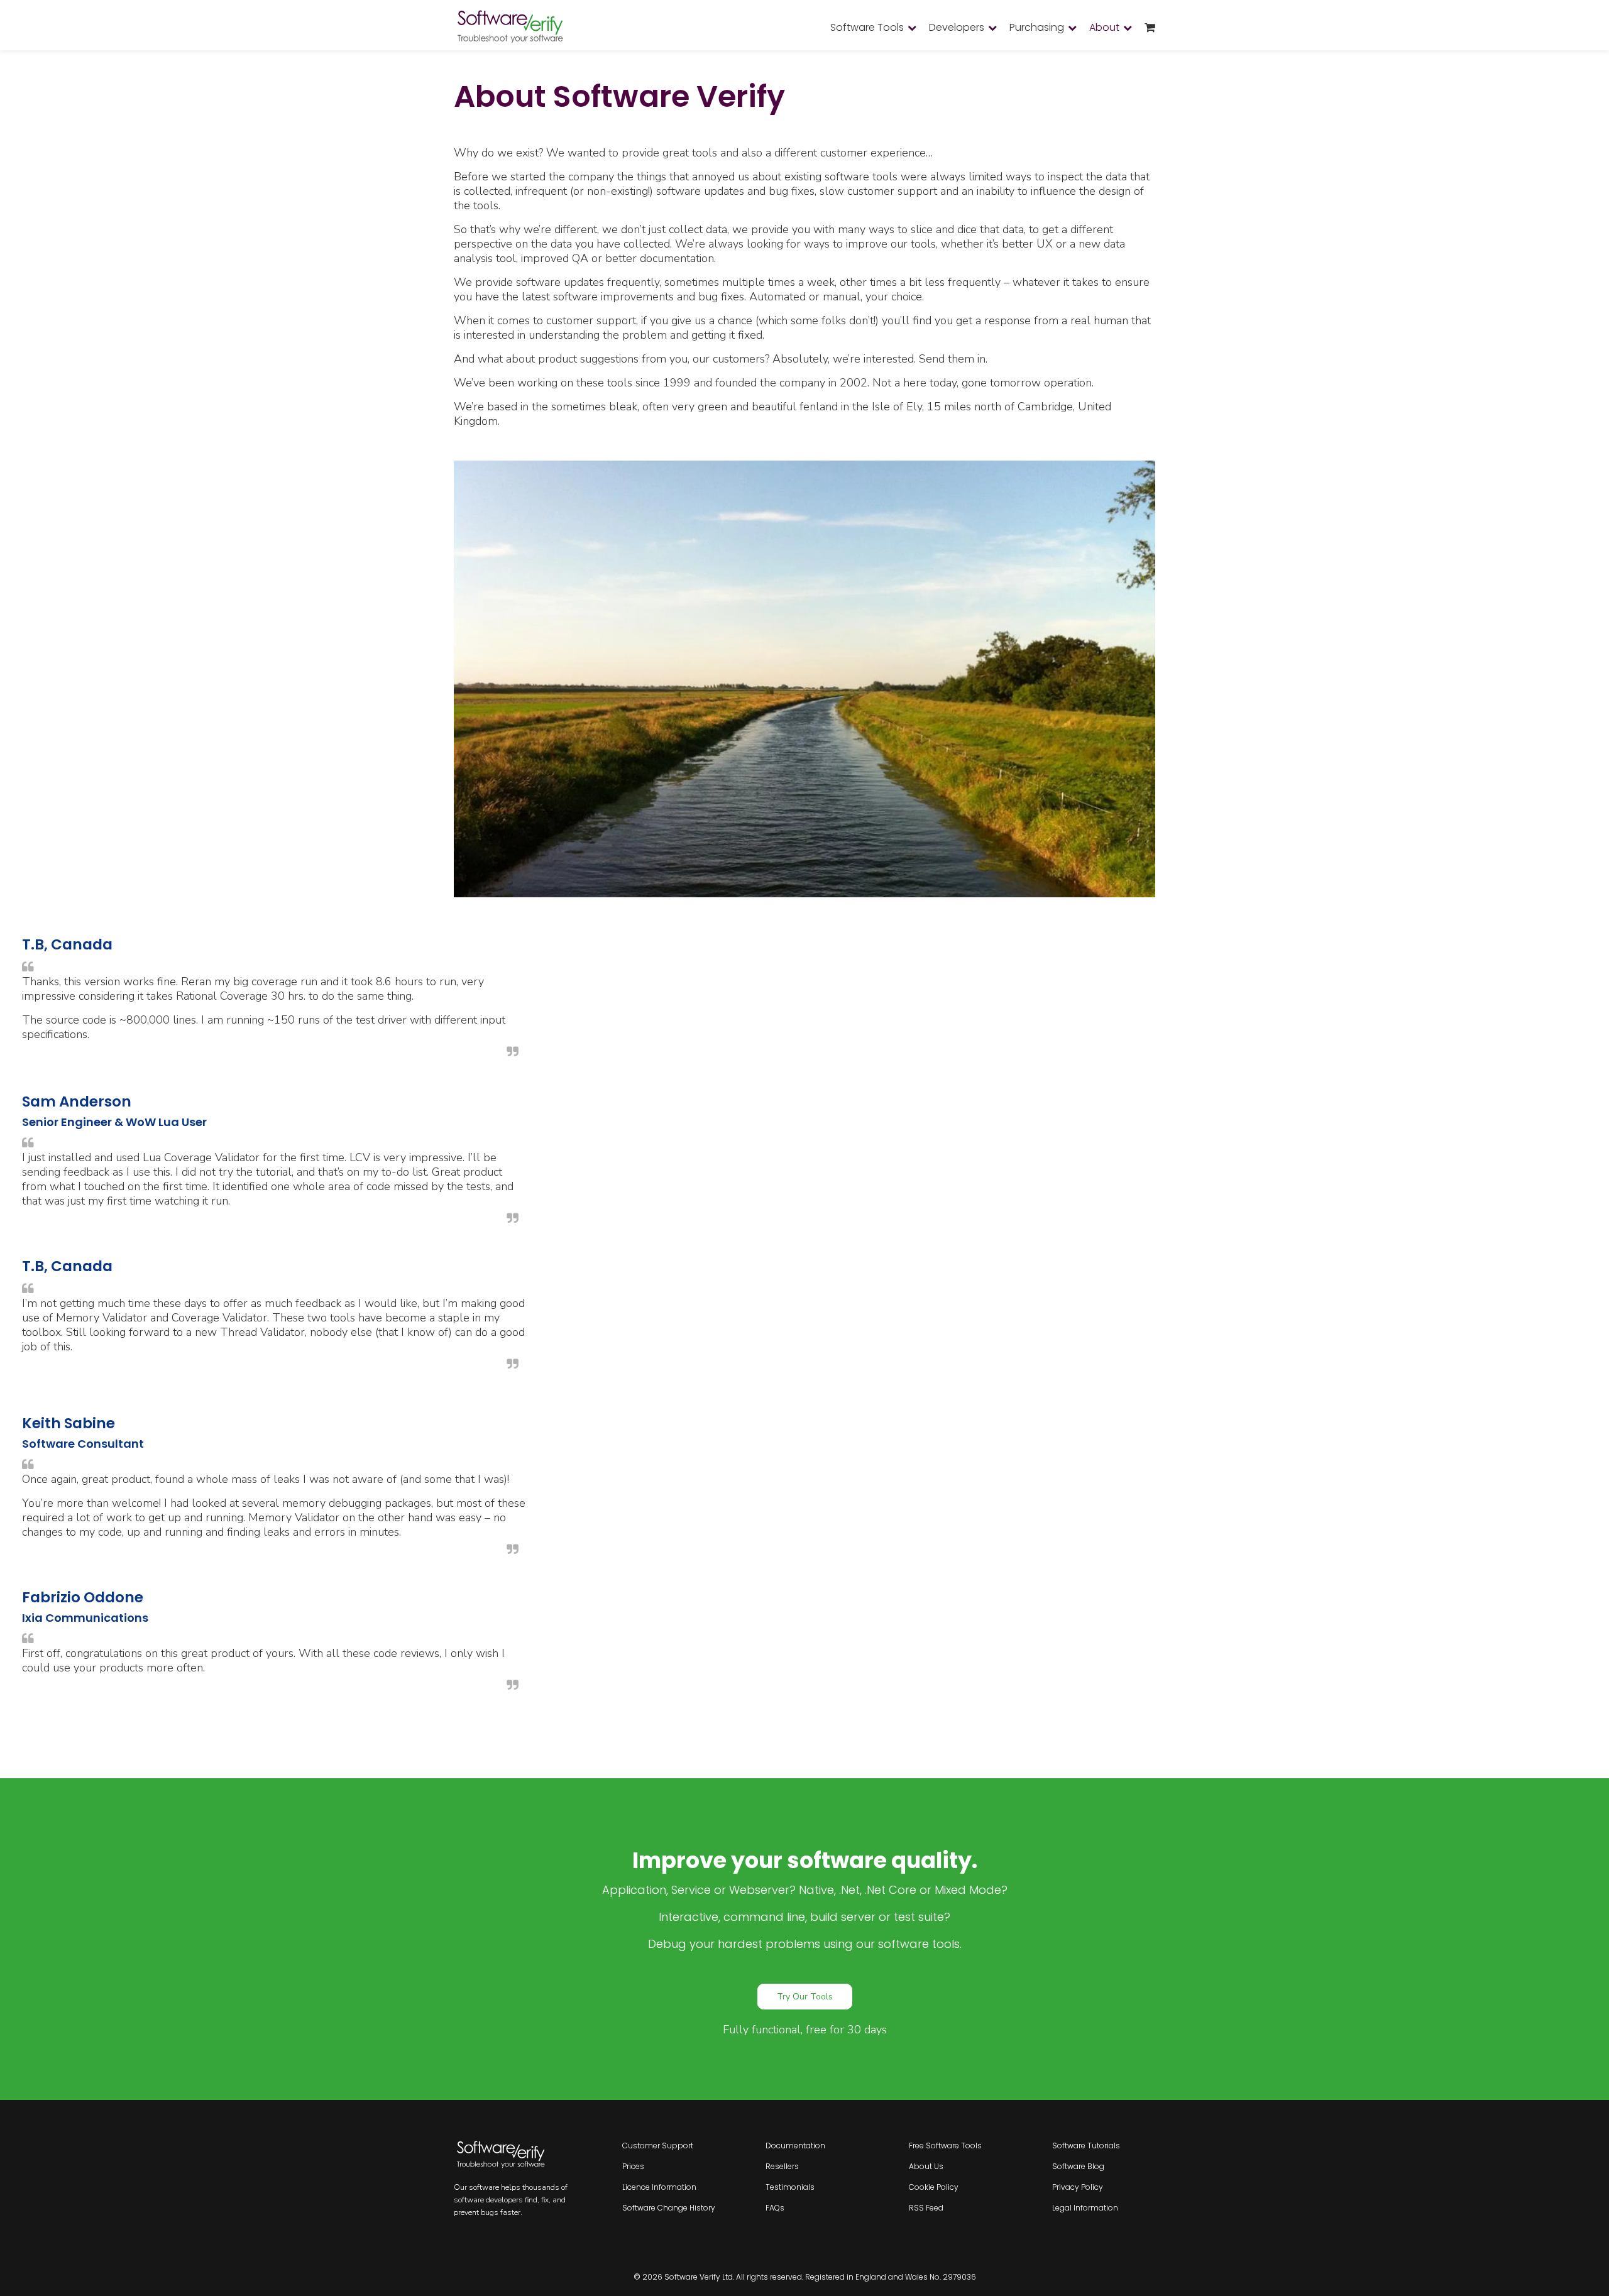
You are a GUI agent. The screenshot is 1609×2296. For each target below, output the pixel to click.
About (1104, 27)
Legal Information (1085, 2208)
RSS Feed (926, 2208)
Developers (957, 27)
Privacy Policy (1078, 2187)
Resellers (782, 2166)
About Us (926, 2166)
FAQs (775, 2208)
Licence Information (659, 2187)
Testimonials (790, 2187)
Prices (633, 2166)
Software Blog (1078, 2166)
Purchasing (1037, 27)
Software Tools (867, 27)
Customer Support (658, 2146)
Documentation (795, 2146)
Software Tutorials (1086, 2146)
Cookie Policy (934, 2187)
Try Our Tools (805, 1997)
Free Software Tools (945, 2146)
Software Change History (669, 2208)
